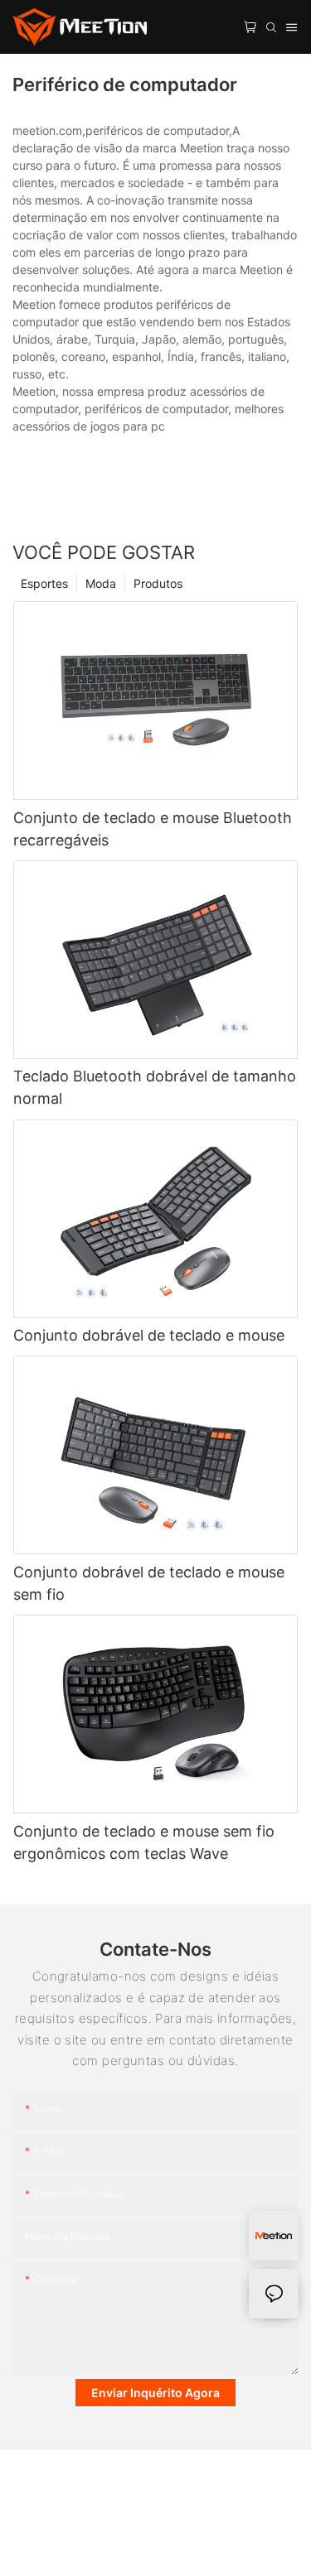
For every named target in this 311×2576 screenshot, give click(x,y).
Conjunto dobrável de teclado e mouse (149, 1335)
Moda (101, 583)
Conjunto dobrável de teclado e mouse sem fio (149, 1583)
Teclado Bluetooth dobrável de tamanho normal (155, 1087)
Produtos (158, 583)
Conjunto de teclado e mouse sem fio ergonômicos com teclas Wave (144, 1842)
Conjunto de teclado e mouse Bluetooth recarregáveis (153, 829)
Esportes (44, 583)
